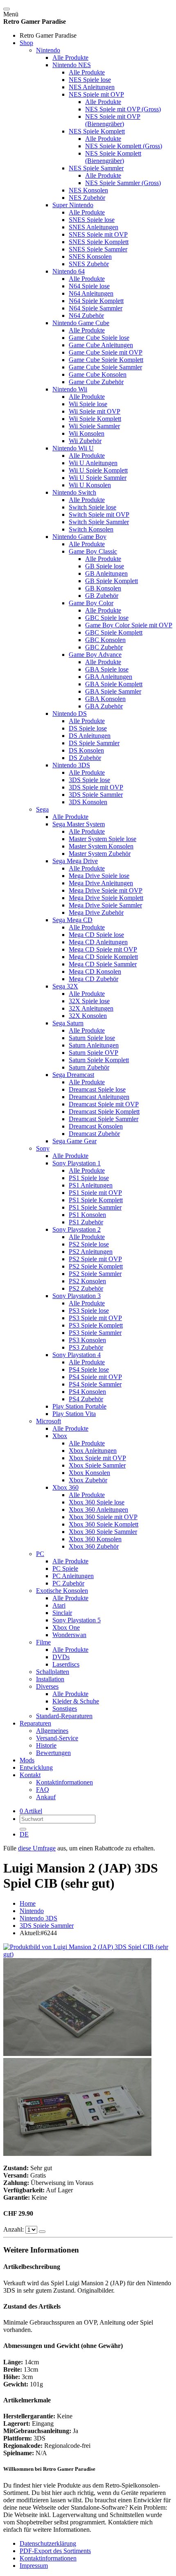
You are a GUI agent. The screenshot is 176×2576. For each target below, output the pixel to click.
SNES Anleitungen (94, 227)
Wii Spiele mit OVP (95, 411)
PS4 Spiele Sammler (95, 1384)
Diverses (47, 1686)
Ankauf (46, 1797)
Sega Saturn (68, 1023)
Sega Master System (79, 824)
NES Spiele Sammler (96, 168)
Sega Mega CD (72, 920)
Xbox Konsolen (89, 1473)
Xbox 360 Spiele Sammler (103, 1532)
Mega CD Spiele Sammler (103, 964)
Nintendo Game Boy (79, 537)
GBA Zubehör (104, 706)
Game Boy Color (91, 603)
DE (24, 1834)
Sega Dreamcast (73, 1075)
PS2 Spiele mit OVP (95, 1259)
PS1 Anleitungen (91, 1185)
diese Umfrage (37, 1848)
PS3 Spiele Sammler (95, 1333)
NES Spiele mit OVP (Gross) (123, 109)
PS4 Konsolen (87, 1392)
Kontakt (30, 1775)
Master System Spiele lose (103, 839)
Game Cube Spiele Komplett (106, 360)
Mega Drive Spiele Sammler (105, 905)
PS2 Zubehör (86, 1288)
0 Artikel (31, 1811)
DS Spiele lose (88, 728)
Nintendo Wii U (73, 448)
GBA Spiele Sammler (113, 691)
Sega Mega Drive (75, 861)
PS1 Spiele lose (89, 1178)
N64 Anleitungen (91, 293)
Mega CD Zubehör (94, 979)
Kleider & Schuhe (76, 1701)
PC (40, 1554)
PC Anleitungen (73, 1576)
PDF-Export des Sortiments (55, 2551)
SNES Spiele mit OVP (98, 234)
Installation (50, 1679)
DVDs (61, 1657)
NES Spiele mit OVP (96, 94)
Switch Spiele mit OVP (99, 515)
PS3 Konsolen (87, 1340)
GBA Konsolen (105, 699)
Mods (27, 1760)
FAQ (43, 1790)
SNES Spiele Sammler (98, 249)
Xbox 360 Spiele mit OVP (103, 1517)
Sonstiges (65, 1709)
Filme (43, 1642)
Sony (43, 1148)
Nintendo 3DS (71, 765)
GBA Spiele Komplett (114, 684)
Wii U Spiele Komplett (98, 470)
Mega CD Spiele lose (96, 935)
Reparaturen (35, 1723)
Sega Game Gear (74, 1141)
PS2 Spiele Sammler (95, 1274)
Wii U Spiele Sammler (98, 478)
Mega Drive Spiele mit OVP (106, 890)
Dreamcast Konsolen (96, 1126)
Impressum (34, 2566)
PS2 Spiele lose (89, 1244)
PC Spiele (65, 1568)
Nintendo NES (72, 65)
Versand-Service (57, 1738)
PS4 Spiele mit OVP (95, 1377)
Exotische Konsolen (62, 1591)
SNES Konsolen (90, 257)
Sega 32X (65, 986)
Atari (59, 1605)
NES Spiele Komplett (97, 131)
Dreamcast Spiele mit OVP (104, 1104)
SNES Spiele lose (92, 220)
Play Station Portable (79, 1406)
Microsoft (49, 1421)
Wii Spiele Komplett (95, 419)
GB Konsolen (103, 588)
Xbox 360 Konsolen (95, 1539)
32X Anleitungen (91, 1008)
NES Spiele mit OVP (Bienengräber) (113, 120)
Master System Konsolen (101, 846)
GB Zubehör (102, 596)
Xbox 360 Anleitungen (98, 1510)
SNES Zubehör (89, 264)
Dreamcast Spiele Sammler (104, 1119)
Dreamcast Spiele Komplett (104, 1112)
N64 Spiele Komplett (96, 301)
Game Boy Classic (93, 551)
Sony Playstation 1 (77, 1163)
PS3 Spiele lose (89, 1311)
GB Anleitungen (106, 573)
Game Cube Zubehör (96, 382)
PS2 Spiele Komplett (96, 1266)
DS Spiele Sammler (94, 743)
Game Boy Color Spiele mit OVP (129, 625)
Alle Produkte (70, 58)
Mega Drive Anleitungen (101, 883)
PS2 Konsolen (87, 1281)
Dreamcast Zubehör (94, 1134)
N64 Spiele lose (89, 286)
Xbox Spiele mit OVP (97, 1458)
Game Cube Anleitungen (101, 345)
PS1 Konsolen (87, 1215)
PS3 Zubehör (86, 1347)
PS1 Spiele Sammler (95, 1207)
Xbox (60, 1436)
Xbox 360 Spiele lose (97, 1502)
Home (28, 1903)
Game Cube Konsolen (98, 374)
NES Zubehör (87, 198)
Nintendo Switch (74, 492)
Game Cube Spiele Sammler (105, 367)
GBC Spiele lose (107, 618)
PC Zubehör (68, 1583)
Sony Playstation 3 (77, 1296)
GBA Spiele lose (107, 669)
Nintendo (48, 50)
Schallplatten (53, 1672)
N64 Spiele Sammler (96, 308)
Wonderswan (69, 1635)
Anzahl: (14, 2229)
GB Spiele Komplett (112, 581)
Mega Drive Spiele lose (99, 876)
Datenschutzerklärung (48, 2543)
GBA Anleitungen (109, 677)
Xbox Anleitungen (93, 1451)
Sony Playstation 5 (77, 1620)
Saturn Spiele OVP (94, 1053)
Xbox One (66, 1627)
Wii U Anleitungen (93, 463)
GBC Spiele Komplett (114, 632)
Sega (42, 809)
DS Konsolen (86, 750)
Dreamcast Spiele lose (97, 1089)
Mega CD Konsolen (95, 971)
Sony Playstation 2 (77, 1229)
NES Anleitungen (92, 87)
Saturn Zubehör (89, 1067)
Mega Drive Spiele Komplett (106, 898)
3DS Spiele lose (89, 780)
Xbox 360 (65, 1487)
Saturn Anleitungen (94, 1045)
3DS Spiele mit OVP (96, 787)
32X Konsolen (88, 1016)
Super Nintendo (73, 205)
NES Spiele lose (90, 80)
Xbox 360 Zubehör (94, 1546)
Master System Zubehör (100, 854)
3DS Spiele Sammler (96, 795)
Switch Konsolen (91, 529)
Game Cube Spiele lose (99, 338)
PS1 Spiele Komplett (96, 1200)
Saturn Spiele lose (92, 1038)
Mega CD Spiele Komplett (103, 957)
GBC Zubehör (104, 647)
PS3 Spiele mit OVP (95, 1318)
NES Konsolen (88, 190)
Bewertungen (53, 1753)
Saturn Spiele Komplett (99, 1060)
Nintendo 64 (69, 271)
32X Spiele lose (89, 1001)
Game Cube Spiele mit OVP (106, 352)
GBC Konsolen (105, 640)
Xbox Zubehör (88, 1480)
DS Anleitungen (90, 736)
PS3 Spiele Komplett (96, 1325)
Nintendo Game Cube (81, 323)
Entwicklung (36, 1767)
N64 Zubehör (86, 315)
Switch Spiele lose (93, 507)
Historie (46, 1745)
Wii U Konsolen (90, 485)
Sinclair (62, 1613)
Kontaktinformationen (64, 1782)
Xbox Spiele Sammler (97, 1465)
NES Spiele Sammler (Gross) (123, 183)
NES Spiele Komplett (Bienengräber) (113, 157)
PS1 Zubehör (86, 1222)
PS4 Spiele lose (89, 1369)
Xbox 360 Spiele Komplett (104, 1524)
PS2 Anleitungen (91, 1252)
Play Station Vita (74, 1414)
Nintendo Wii (70, 389)
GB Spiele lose (105, 566)
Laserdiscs (66, 1664)
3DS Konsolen (88, 802)
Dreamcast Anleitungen (99, 1097)
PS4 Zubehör (86, 1399)
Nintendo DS (70, 714)
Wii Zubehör (85, 441)
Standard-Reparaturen (64, 1716)
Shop (26, 43)
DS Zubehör (85, 758)
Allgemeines (52, 1731)
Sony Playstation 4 (77, 1355)
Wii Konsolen (87, 433)
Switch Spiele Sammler (99, 522)
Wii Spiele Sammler (94, 426)
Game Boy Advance (95, 655)
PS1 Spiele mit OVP (95, 1193)
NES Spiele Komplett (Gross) (124, 146)
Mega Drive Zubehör (96, 913)
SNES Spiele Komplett (99, 242)
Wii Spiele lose (88, 404)
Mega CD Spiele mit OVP (103, 949)
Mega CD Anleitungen (98, 942)
